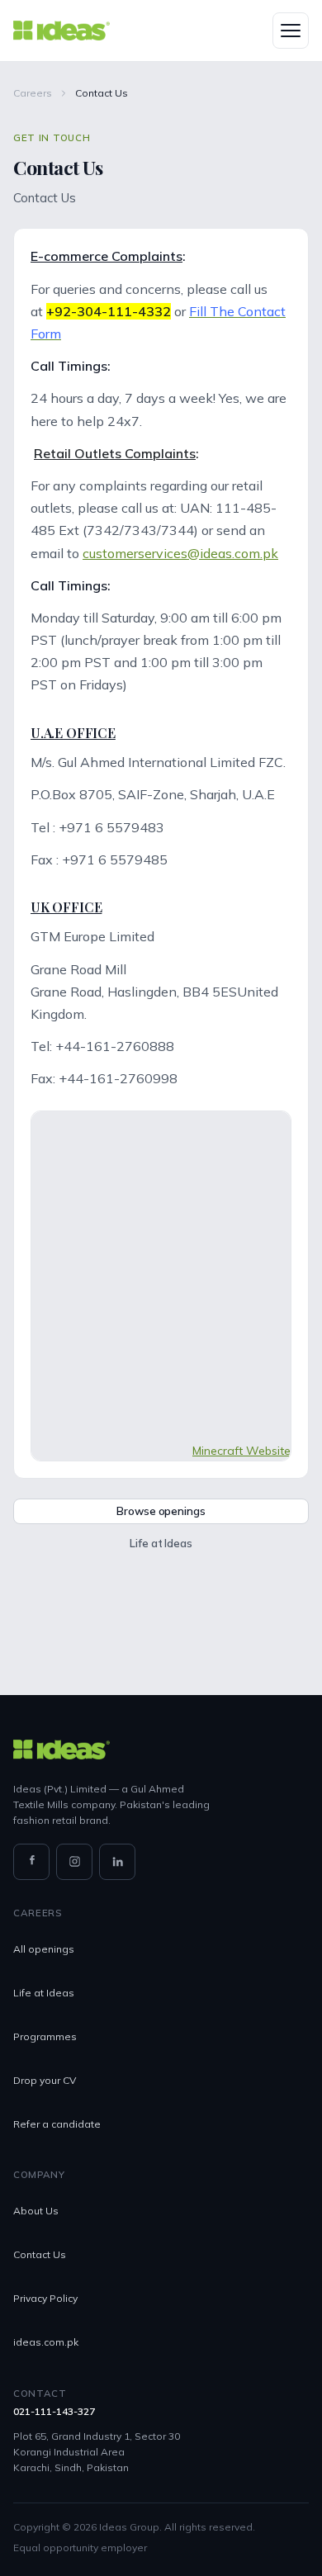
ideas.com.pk (46, 2342)
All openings (44, 1949)
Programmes (45, 2036)
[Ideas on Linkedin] (117, 1862)
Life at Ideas (161, 1543)
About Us (36, 2211)
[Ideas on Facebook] (31, 1862)
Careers (33, 93)
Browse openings (161, 1511)
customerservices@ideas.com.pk (180, 553)
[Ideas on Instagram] (74, 1862)
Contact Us (40, 2254)
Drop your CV (45, 2080)
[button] (291, 31)
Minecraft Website (241, 1451)
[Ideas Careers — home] (62, 31)
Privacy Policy (45, 2298)
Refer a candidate (57, 2124)
